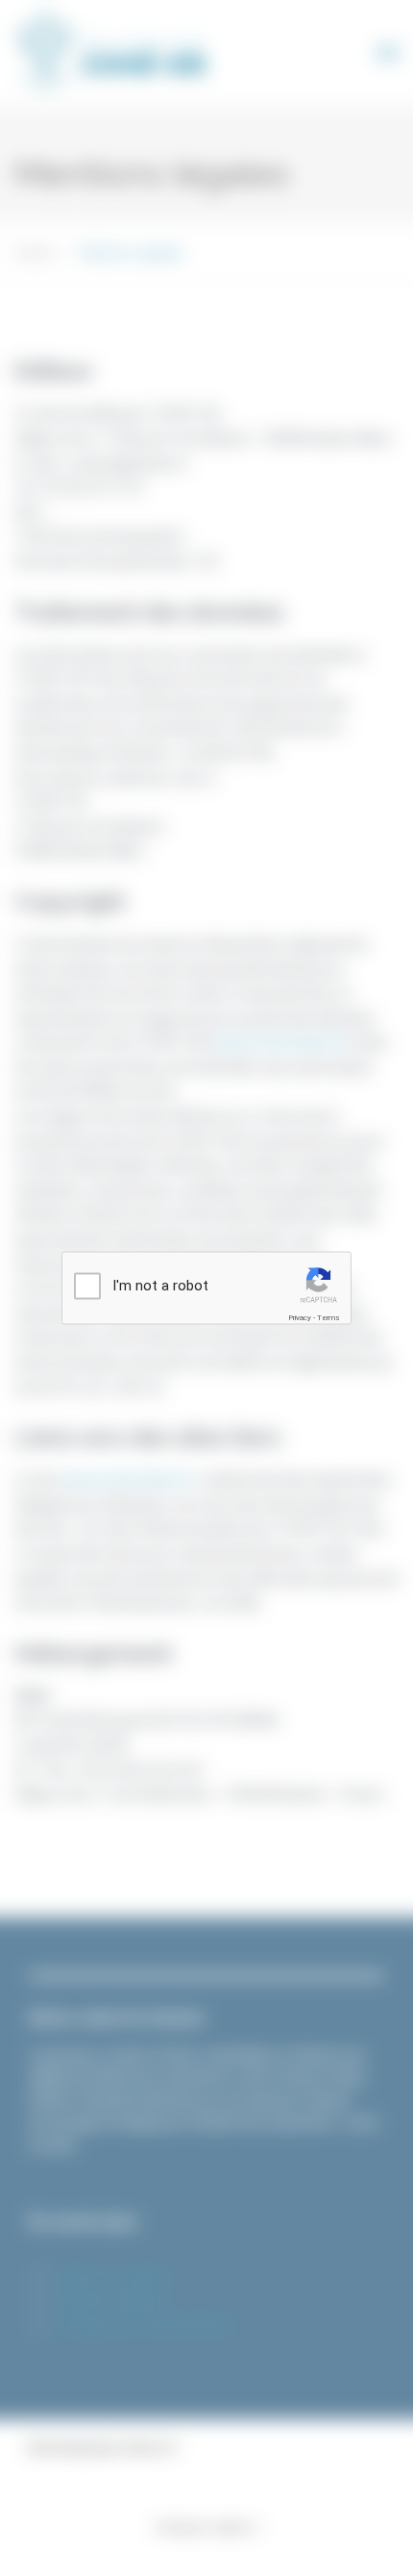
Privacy (300, 1317)
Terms (328, 1317)
